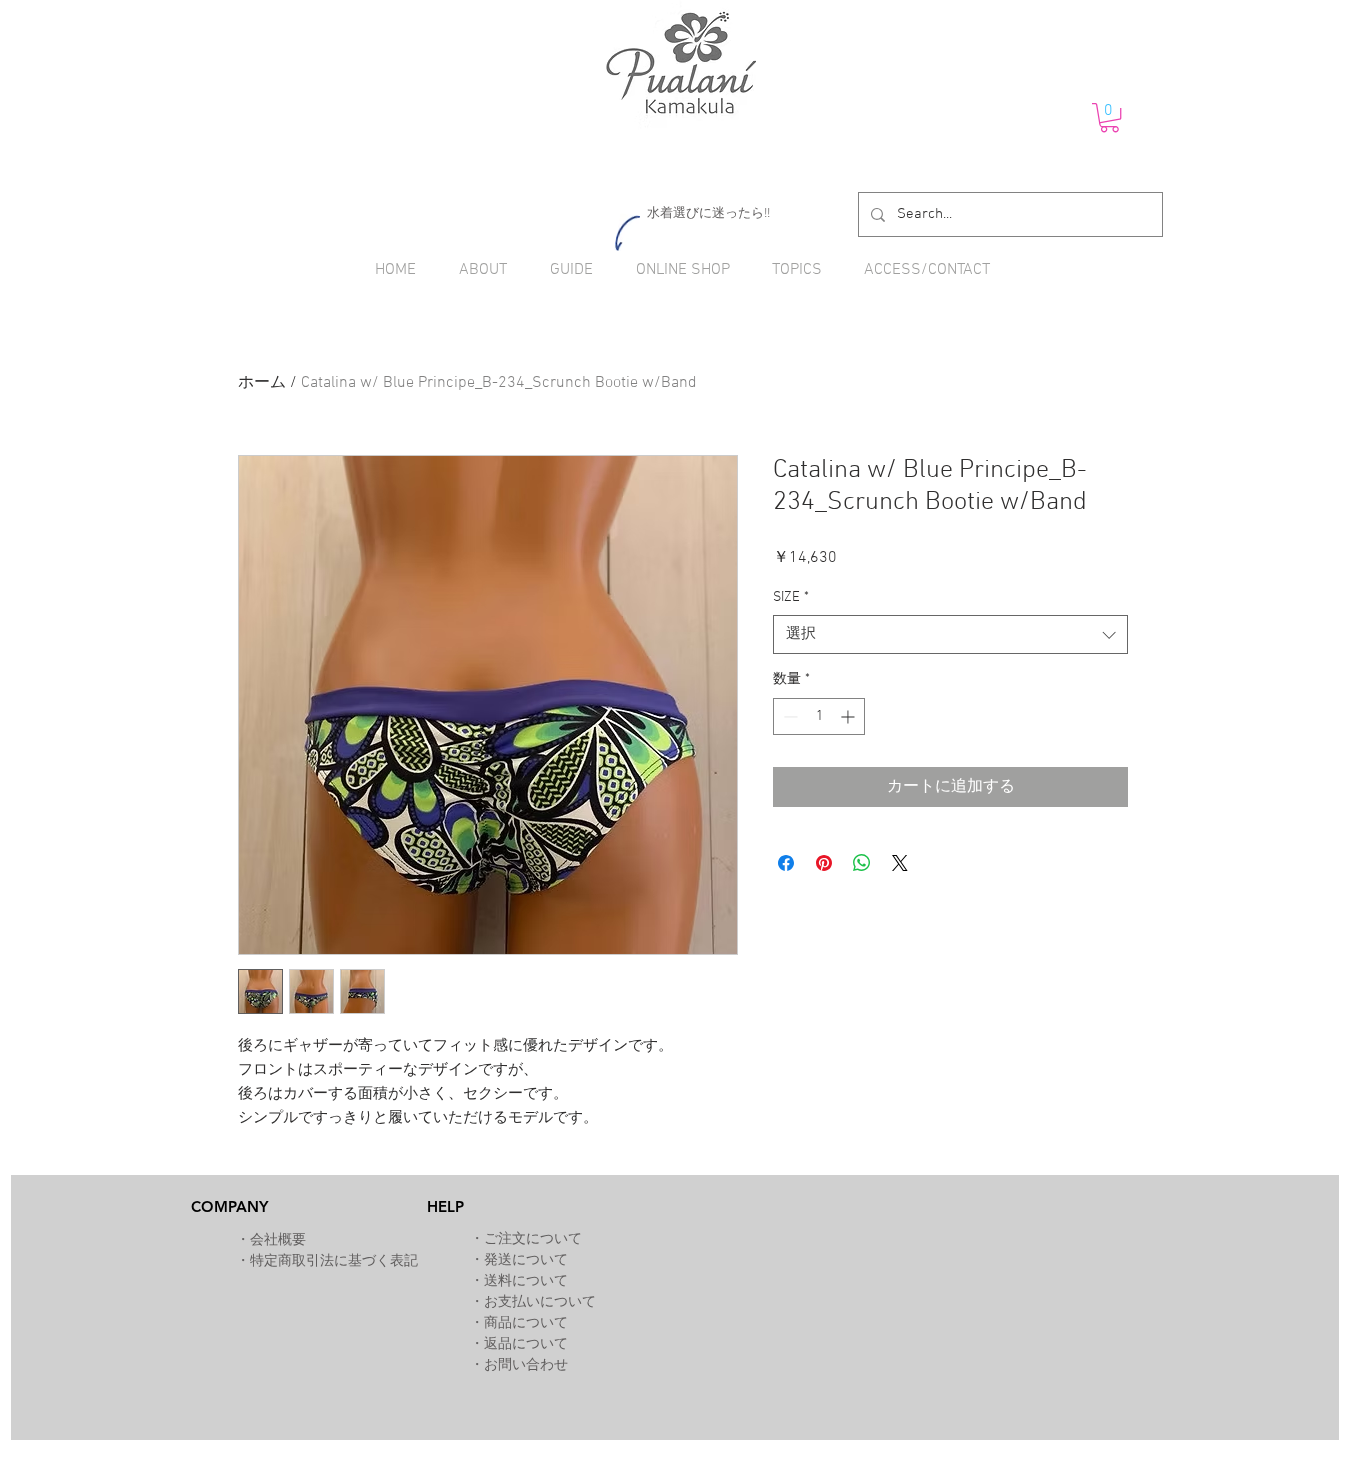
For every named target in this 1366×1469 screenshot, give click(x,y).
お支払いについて (540, 1302)
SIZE (791, 597)
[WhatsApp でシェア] (862, 863)
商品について (526, 1323)
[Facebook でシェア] (786, 863)
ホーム (262, 383)
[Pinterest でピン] (824, 863)
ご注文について (533, 1239)
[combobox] (950, 634)
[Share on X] (900, 863)
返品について (526, 1344)
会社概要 (278, 1240)
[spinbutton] (819, 716)
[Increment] (849, 716)
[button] (1109, 117)
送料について (526, 1281)
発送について (526, 1260)
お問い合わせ (526, 1365)
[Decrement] (788, 716)
